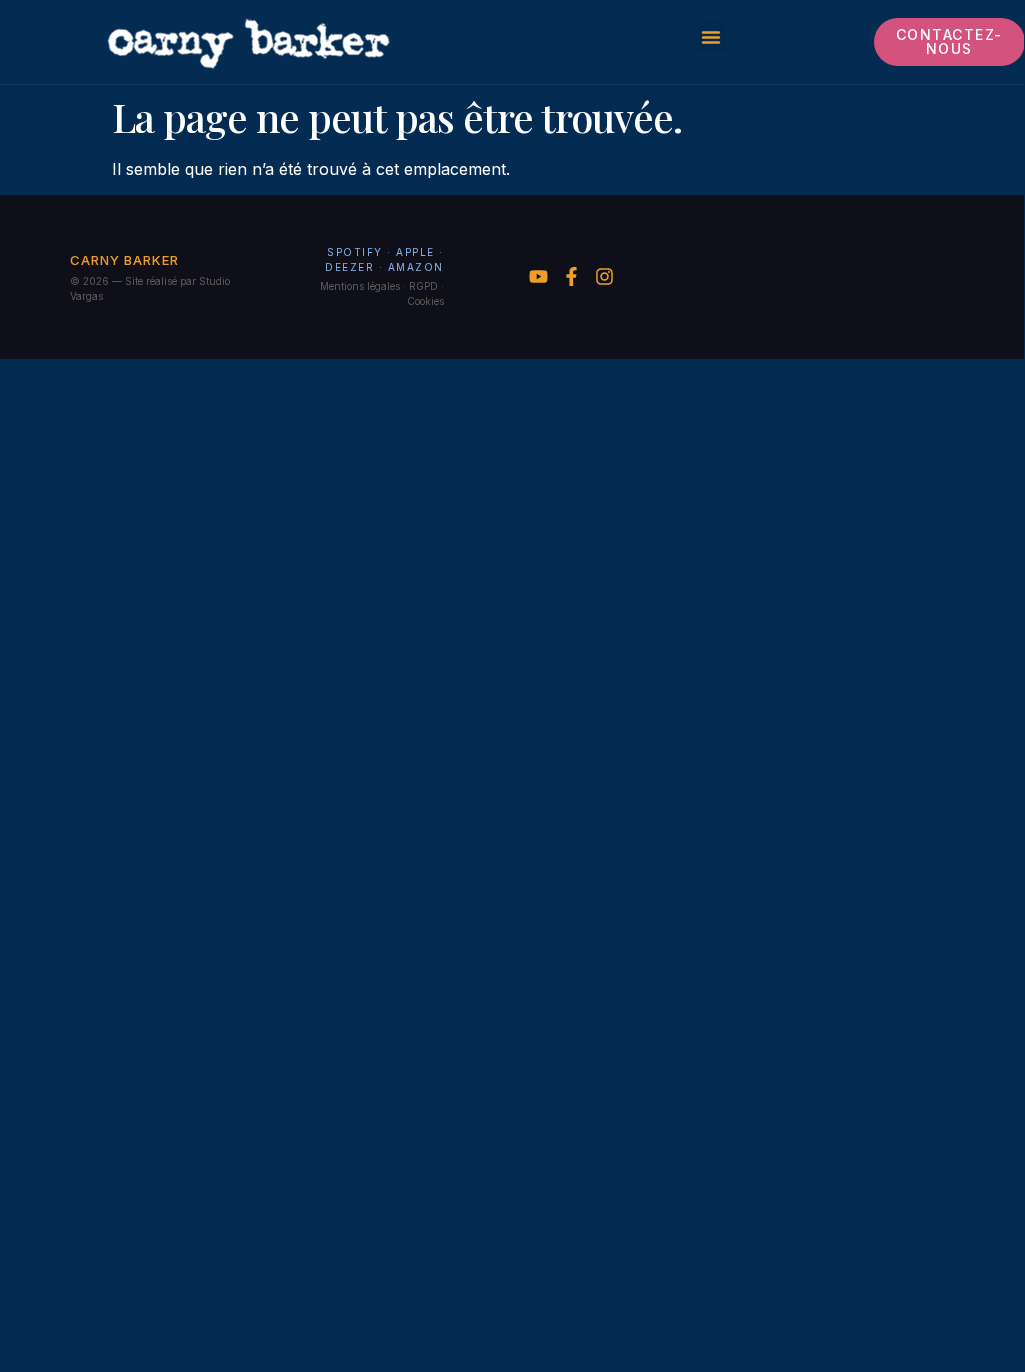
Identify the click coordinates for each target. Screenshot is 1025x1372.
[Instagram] (604, 276)
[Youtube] (538, 276)
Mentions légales (360, 286)
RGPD (423, 286)
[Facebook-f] (571, 276)
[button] (711, 37)
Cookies (425, 301)
